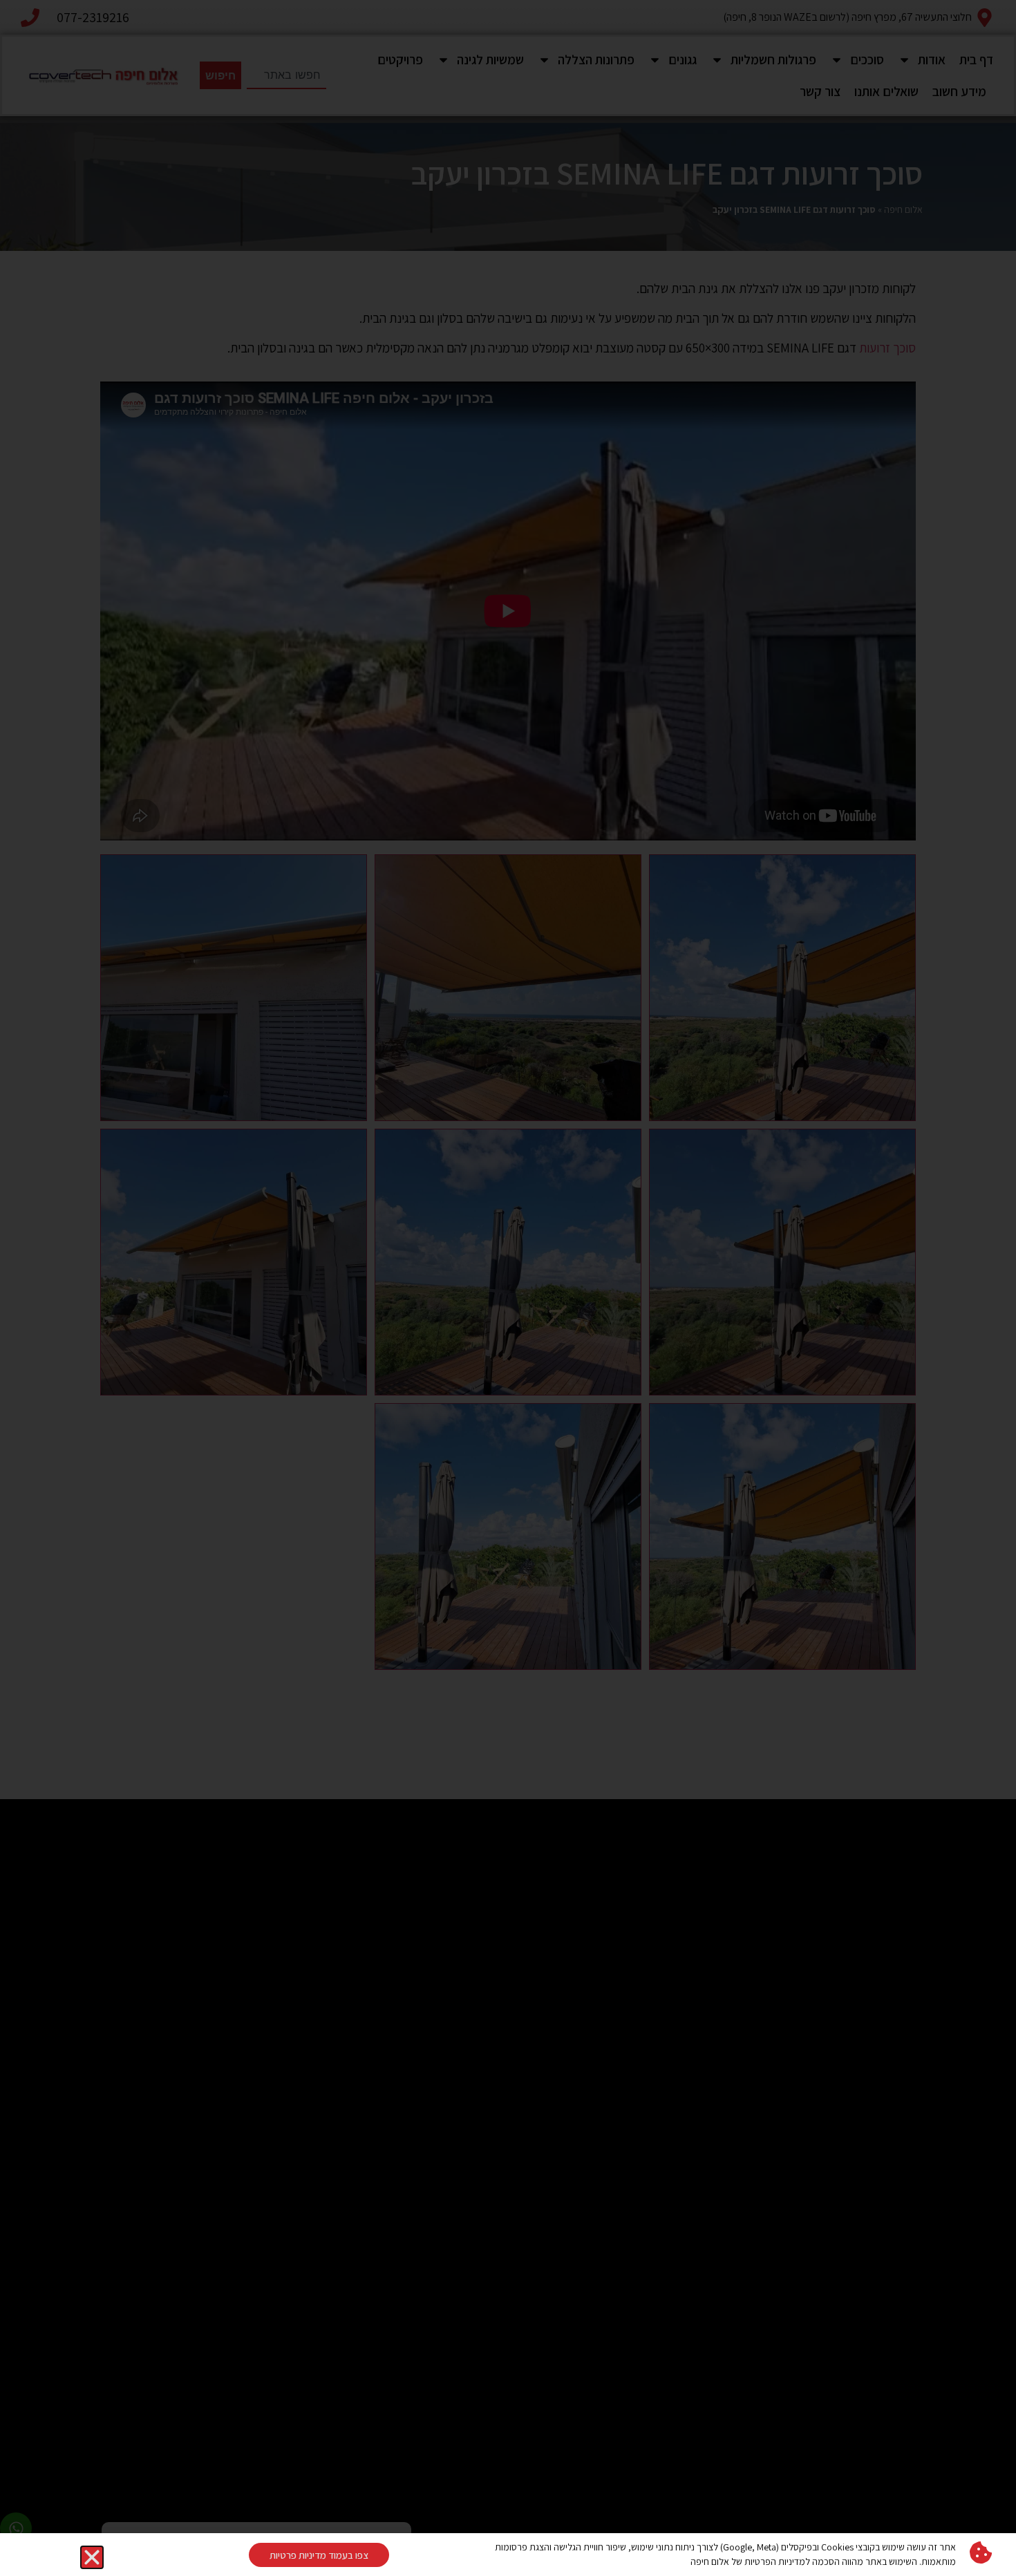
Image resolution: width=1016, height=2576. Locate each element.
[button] (92, 2557)
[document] (508, 1288)
